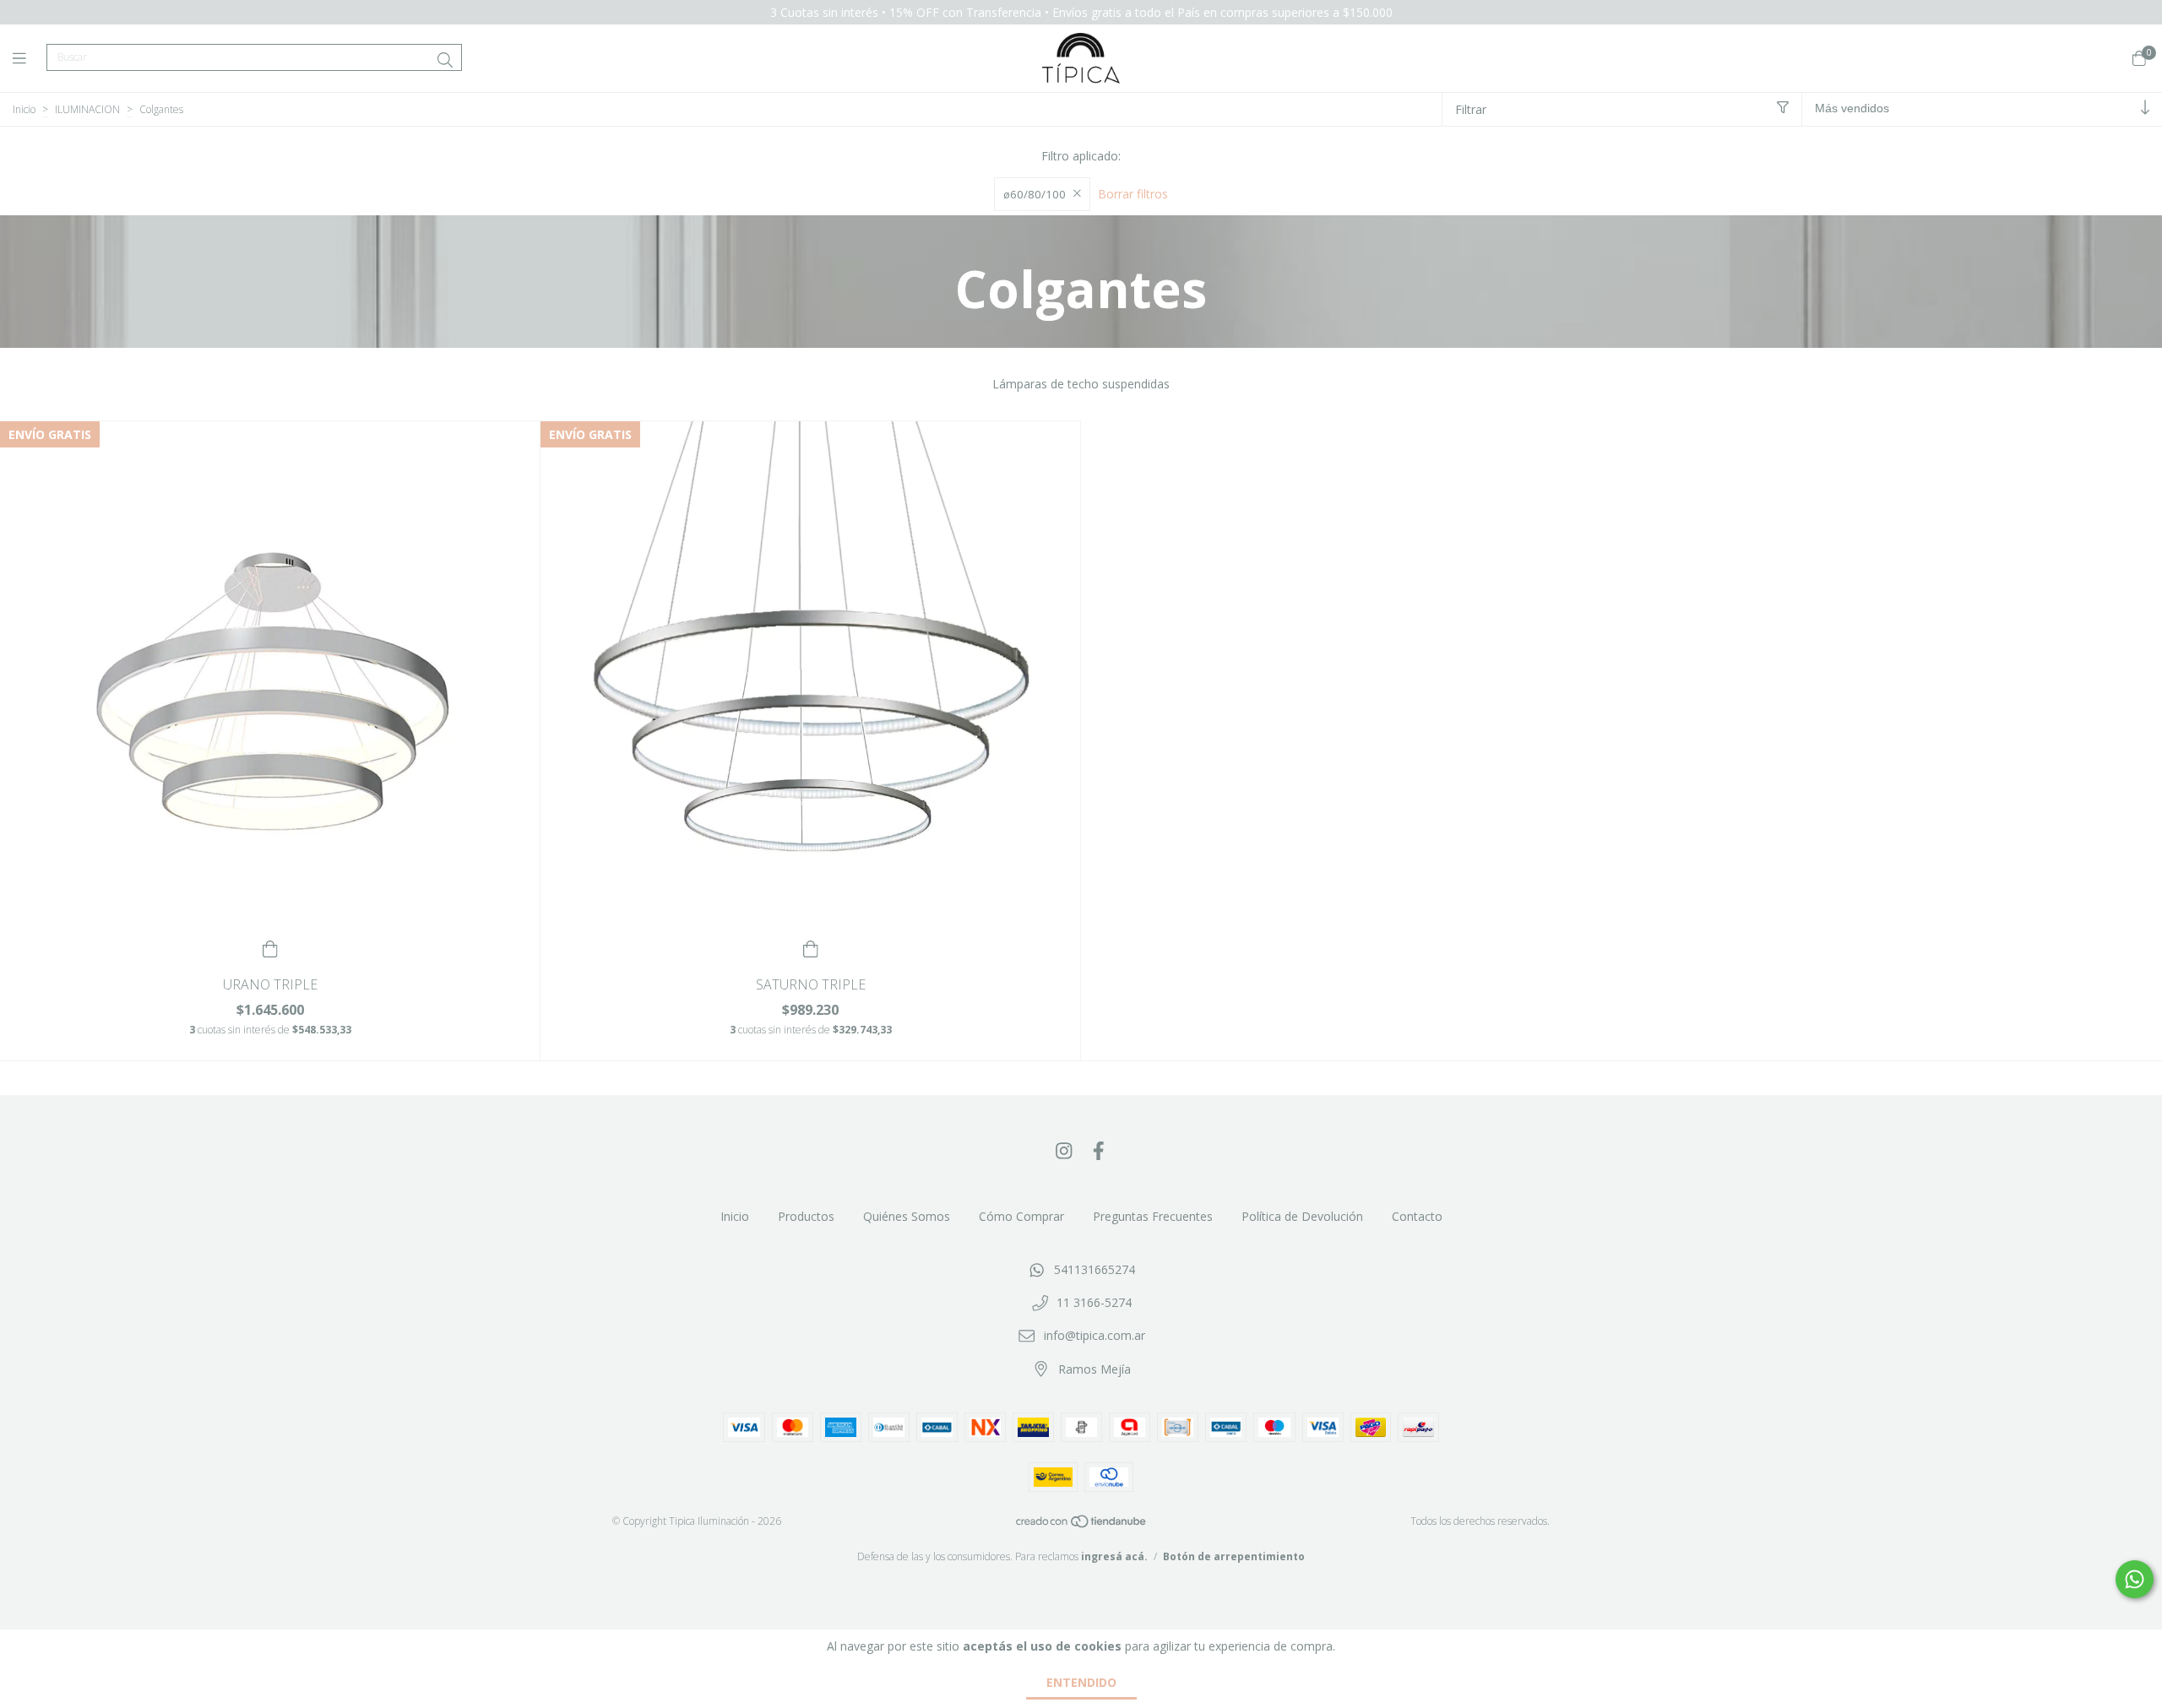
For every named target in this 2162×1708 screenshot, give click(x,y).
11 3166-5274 (1094, 1302)
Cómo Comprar (1021, 1216)
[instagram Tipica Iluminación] (1064, 1150)
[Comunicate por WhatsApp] (2135, 1579)
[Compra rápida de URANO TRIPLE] (270, 948)
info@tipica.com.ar (1095, 1335)
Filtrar (1471, 109)
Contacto (1417, 1216)
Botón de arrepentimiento (1234, 1556)
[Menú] (30, 58)
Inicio (24, 109)
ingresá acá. (1114, 1556)
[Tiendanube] (1082, 1525)
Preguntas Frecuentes (1153, 1216)
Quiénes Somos (907, 1216)
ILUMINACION (87, 109)
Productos (806, 1216)
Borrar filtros (1133, 194)
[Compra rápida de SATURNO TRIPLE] (811, 948)
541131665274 (1095, 1269)
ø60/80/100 (1035, 194)
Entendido (1081, 1682)
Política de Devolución (1302, 1216)
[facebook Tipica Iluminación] (1099, 1150)
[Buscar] (445, 60)
